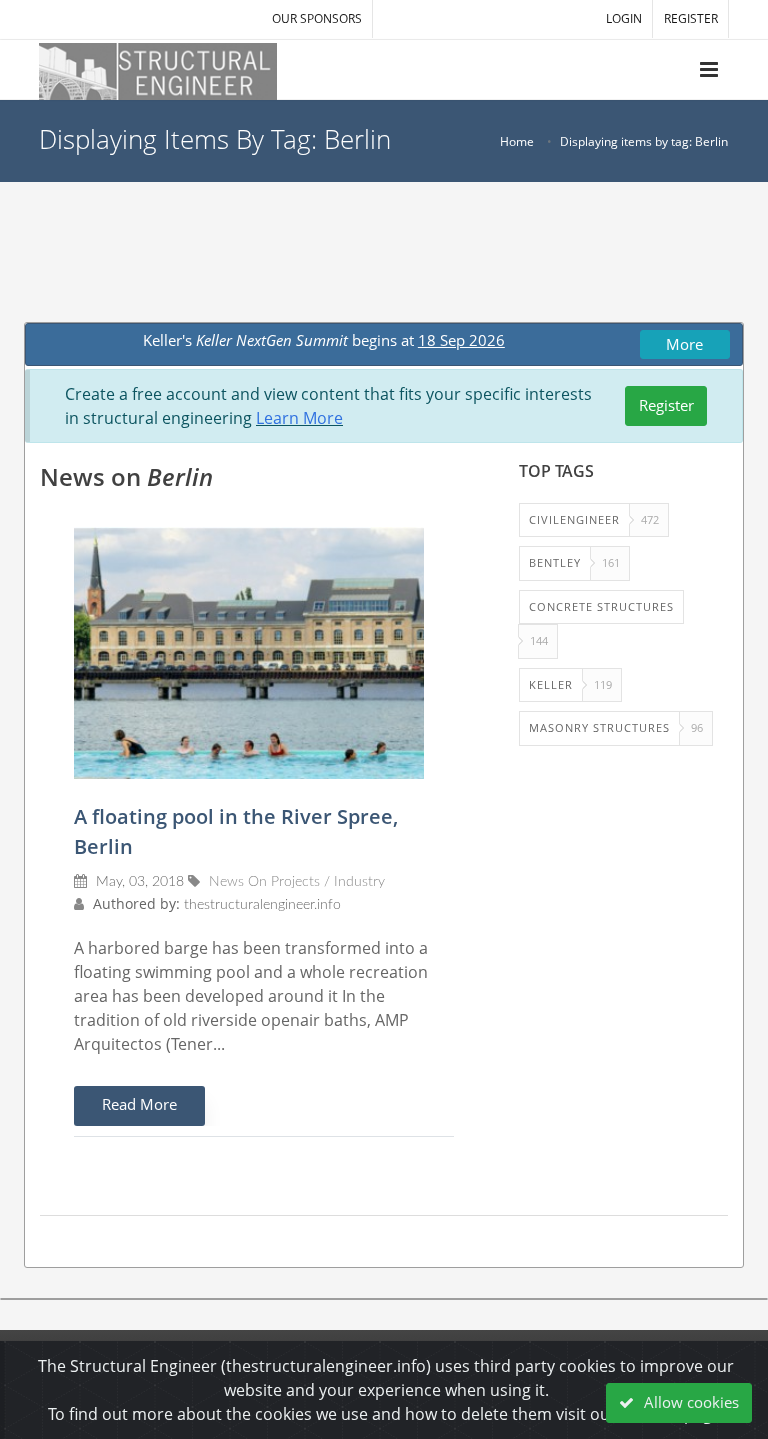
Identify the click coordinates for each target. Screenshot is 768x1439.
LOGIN (624, 18)
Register (666, 405)
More (684, 344)
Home (517, 141)
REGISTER (691, 18)
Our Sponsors (317, 18)
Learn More (299, 418)
